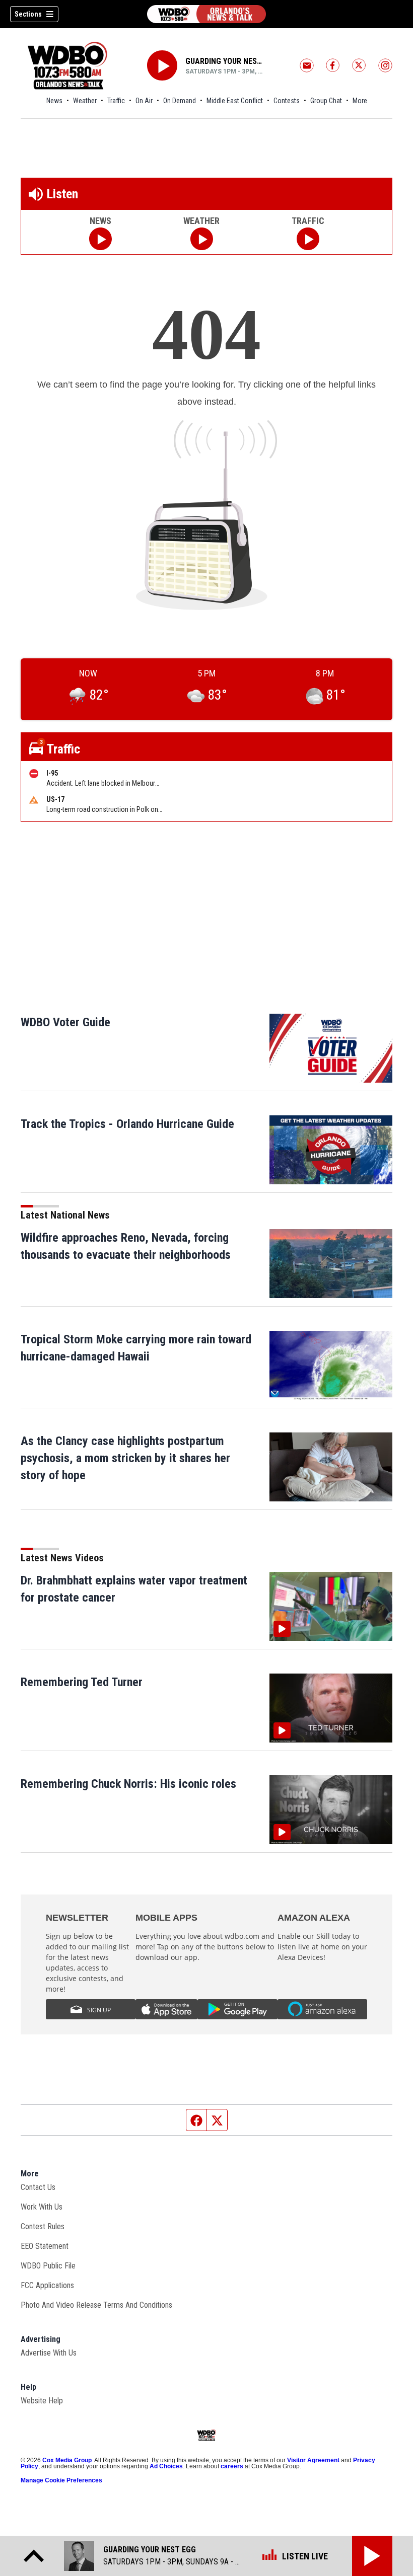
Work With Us (42, 2207)
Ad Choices (166, 2466)
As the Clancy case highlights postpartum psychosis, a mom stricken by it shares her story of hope (125, 1458)
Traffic (116, 101)
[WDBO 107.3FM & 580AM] (206, 14)
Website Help (42, 2401)
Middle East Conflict (235, 101)
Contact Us (38, 2187)
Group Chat (326, 101)
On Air (144, 101)
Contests (287, 101)
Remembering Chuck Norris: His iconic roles (128, 1784)
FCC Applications (47, 2285)
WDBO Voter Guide (65, 1022)
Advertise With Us (49, 2353)
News (54, 101)
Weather (85, 101)
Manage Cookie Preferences (61, 2480)
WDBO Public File (48, 2266)
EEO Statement (45, 2246)
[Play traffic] (308, 239)
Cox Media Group (67, 2460)
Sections (28, 14)
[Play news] (100, 239)
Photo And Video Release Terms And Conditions (96, 2305)
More (360, 101)
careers (232, 2466)
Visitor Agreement (313, 2460)
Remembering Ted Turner (82, 1682)
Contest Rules (43, 2226)
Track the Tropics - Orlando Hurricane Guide (127, 1124)
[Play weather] (202, 239)
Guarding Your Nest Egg (225, 61)
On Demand (180, 101)
